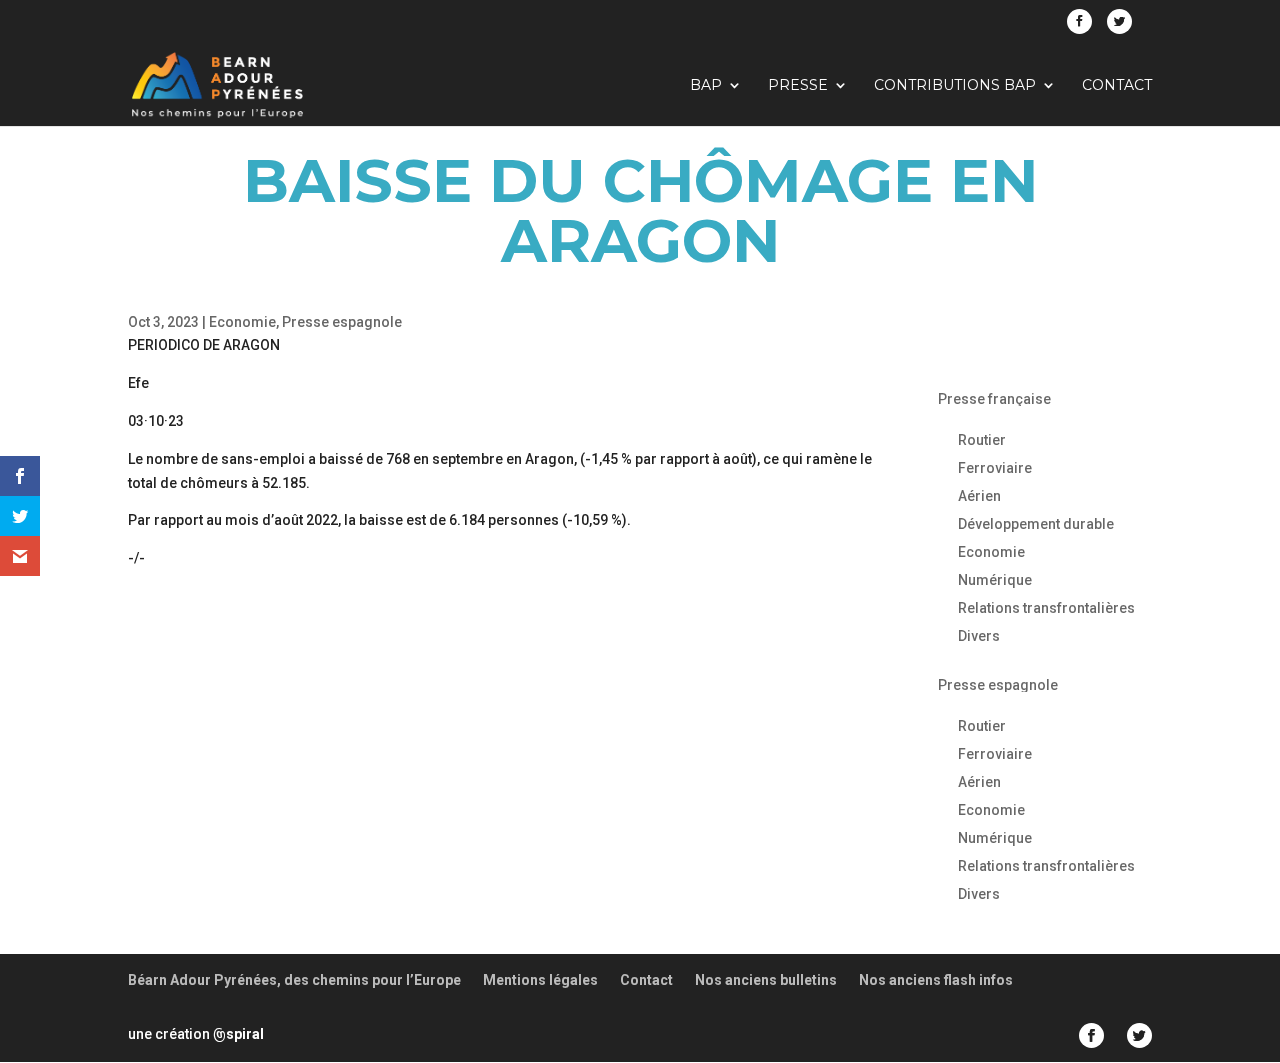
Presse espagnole (342, 322)
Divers (979, 636)
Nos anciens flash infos (936, 980)
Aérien (979, 496)
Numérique (995, 580)
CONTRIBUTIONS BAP (955, 86)
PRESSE (798, 86)
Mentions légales (540, 980)
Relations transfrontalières (1046, 608)
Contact (1117, 86)
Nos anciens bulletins (766, 980)
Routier (982, 440)
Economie (242, 322)
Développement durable (1036, 524)
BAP (706, 86)
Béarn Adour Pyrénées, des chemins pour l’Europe (294, 980)
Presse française (994, 399)
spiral (238, 1034)
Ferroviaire (995, 468)
